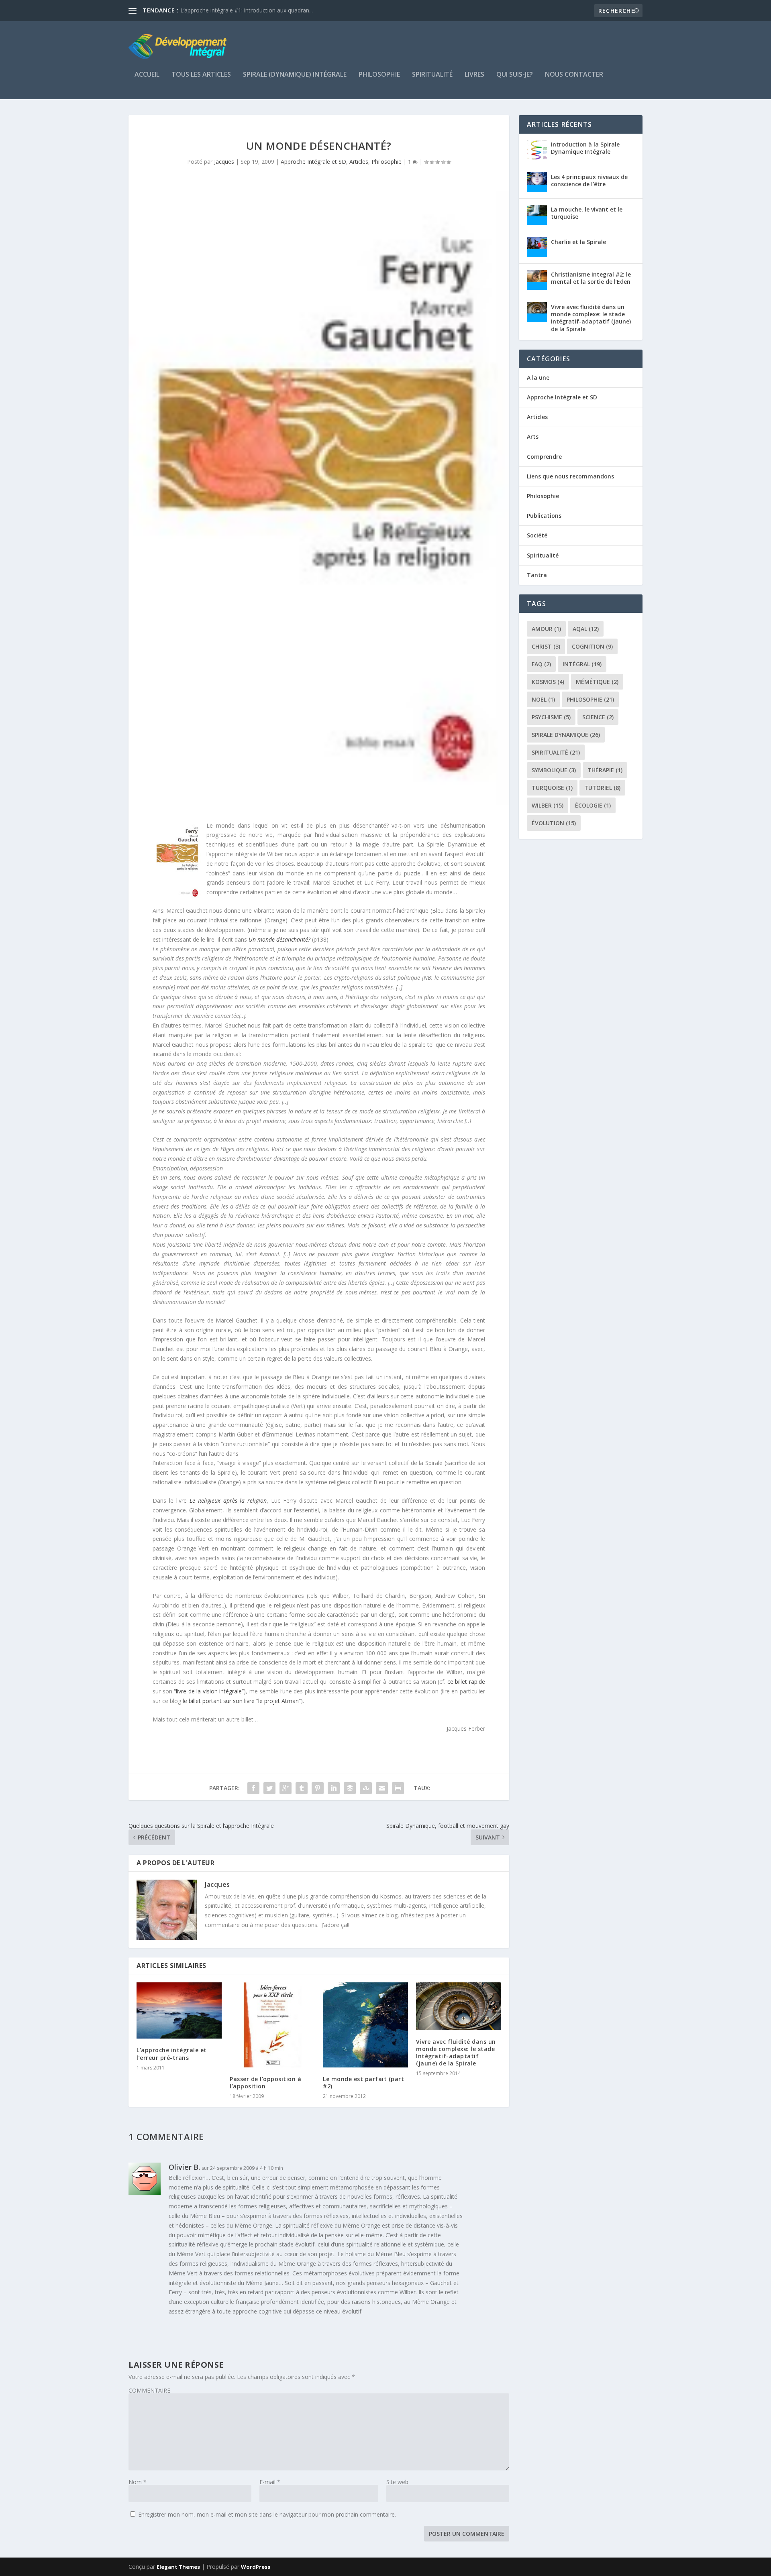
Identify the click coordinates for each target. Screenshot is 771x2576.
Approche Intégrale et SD (313, 162)
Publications (544, 516)
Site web (397, 2482)
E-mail (270, 2482)
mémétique (597, 682)
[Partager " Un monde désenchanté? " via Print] (398, 1788)
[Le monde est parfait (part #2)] (365, 2025)
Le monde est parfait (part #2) (363, 2083)
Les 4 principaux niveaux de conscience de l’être (589, 180)
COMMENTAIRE (149, 2390)
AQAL (586, 629)
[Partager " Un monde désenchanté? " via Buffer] (350, 1788)
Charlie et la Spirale (578, 242)
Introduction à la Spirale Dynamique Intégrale (585, 148)
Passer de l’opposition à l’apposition (265, 2083)
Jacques (224, 162)
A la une (538, 377)
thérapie (605, 770)
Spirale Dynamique (566, 735)
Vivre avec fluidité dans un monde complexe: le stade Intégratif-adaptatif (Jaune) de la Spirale (456, 2053)
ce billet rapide (466, 1682)
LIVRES (474, 75)
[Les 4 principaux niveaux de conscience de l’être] (537, 182)
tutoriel (602, 788)
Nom (138, 2482)
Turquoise (552, 788)
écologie (593, 805)
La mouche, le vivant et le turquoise (587, 213)
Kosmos (548, 682)
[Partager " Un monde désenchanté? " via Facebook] (253, 1788)
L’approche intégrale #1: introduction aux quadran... (247, 10)
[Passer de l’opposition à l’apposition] (272, 2025)
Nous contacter (574, 75)
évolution (554, 823)
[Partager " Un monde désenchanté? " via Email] (382, 1788)
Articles (359, 162)
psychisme (551, 717)
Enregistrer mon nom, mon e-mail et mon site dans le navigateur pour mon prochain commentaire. (267, 2514)
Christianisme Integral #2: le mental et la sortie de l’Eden (591, 278)
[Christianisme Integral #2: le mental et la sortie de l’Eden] (537, 280)
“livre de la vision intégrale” (209, 1691)
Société (537, 535)
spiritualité (556, 752)
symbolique (554, 770)
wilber (548, 805)
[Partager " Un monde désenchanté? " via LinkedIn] (334, 1788)
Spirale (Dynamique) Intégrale (295, 75)
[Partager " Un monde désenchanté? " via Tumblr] (302, 1788)
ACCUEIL (147, 75)
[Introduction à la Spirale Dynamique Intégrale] (537, 150)
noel (543, 699)
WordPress (256, 2567)
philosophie (590, 699)
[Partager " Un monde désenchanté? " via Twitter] (269, 1788)
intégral (582, 664)
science (598, 717)
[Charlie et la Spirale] (537, 247)
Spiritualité (432, 75)
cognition (592, 646)
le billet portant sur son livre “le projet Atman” (242, 1701)
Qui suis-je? (515, 75)
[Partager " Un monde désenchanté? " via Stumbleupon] (366, 1788)
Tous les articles (201, 75)
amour (546, 629)
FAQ (541, 664)
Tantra (537, 575)
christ (546, 646)
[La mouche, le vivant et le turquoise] (537, 215)
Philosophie (379, 75)
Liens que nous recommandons (570, 476)
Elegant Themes (178, 2567)
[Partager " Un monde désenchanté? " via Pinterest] (318, 1788)
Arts (533, 436)
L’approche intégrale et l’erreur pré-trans (172, 2054)
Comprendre (544, 457)
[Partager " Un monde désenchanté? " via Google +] (286, 1788)
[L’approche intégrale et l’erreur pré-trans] (179, 2010)
